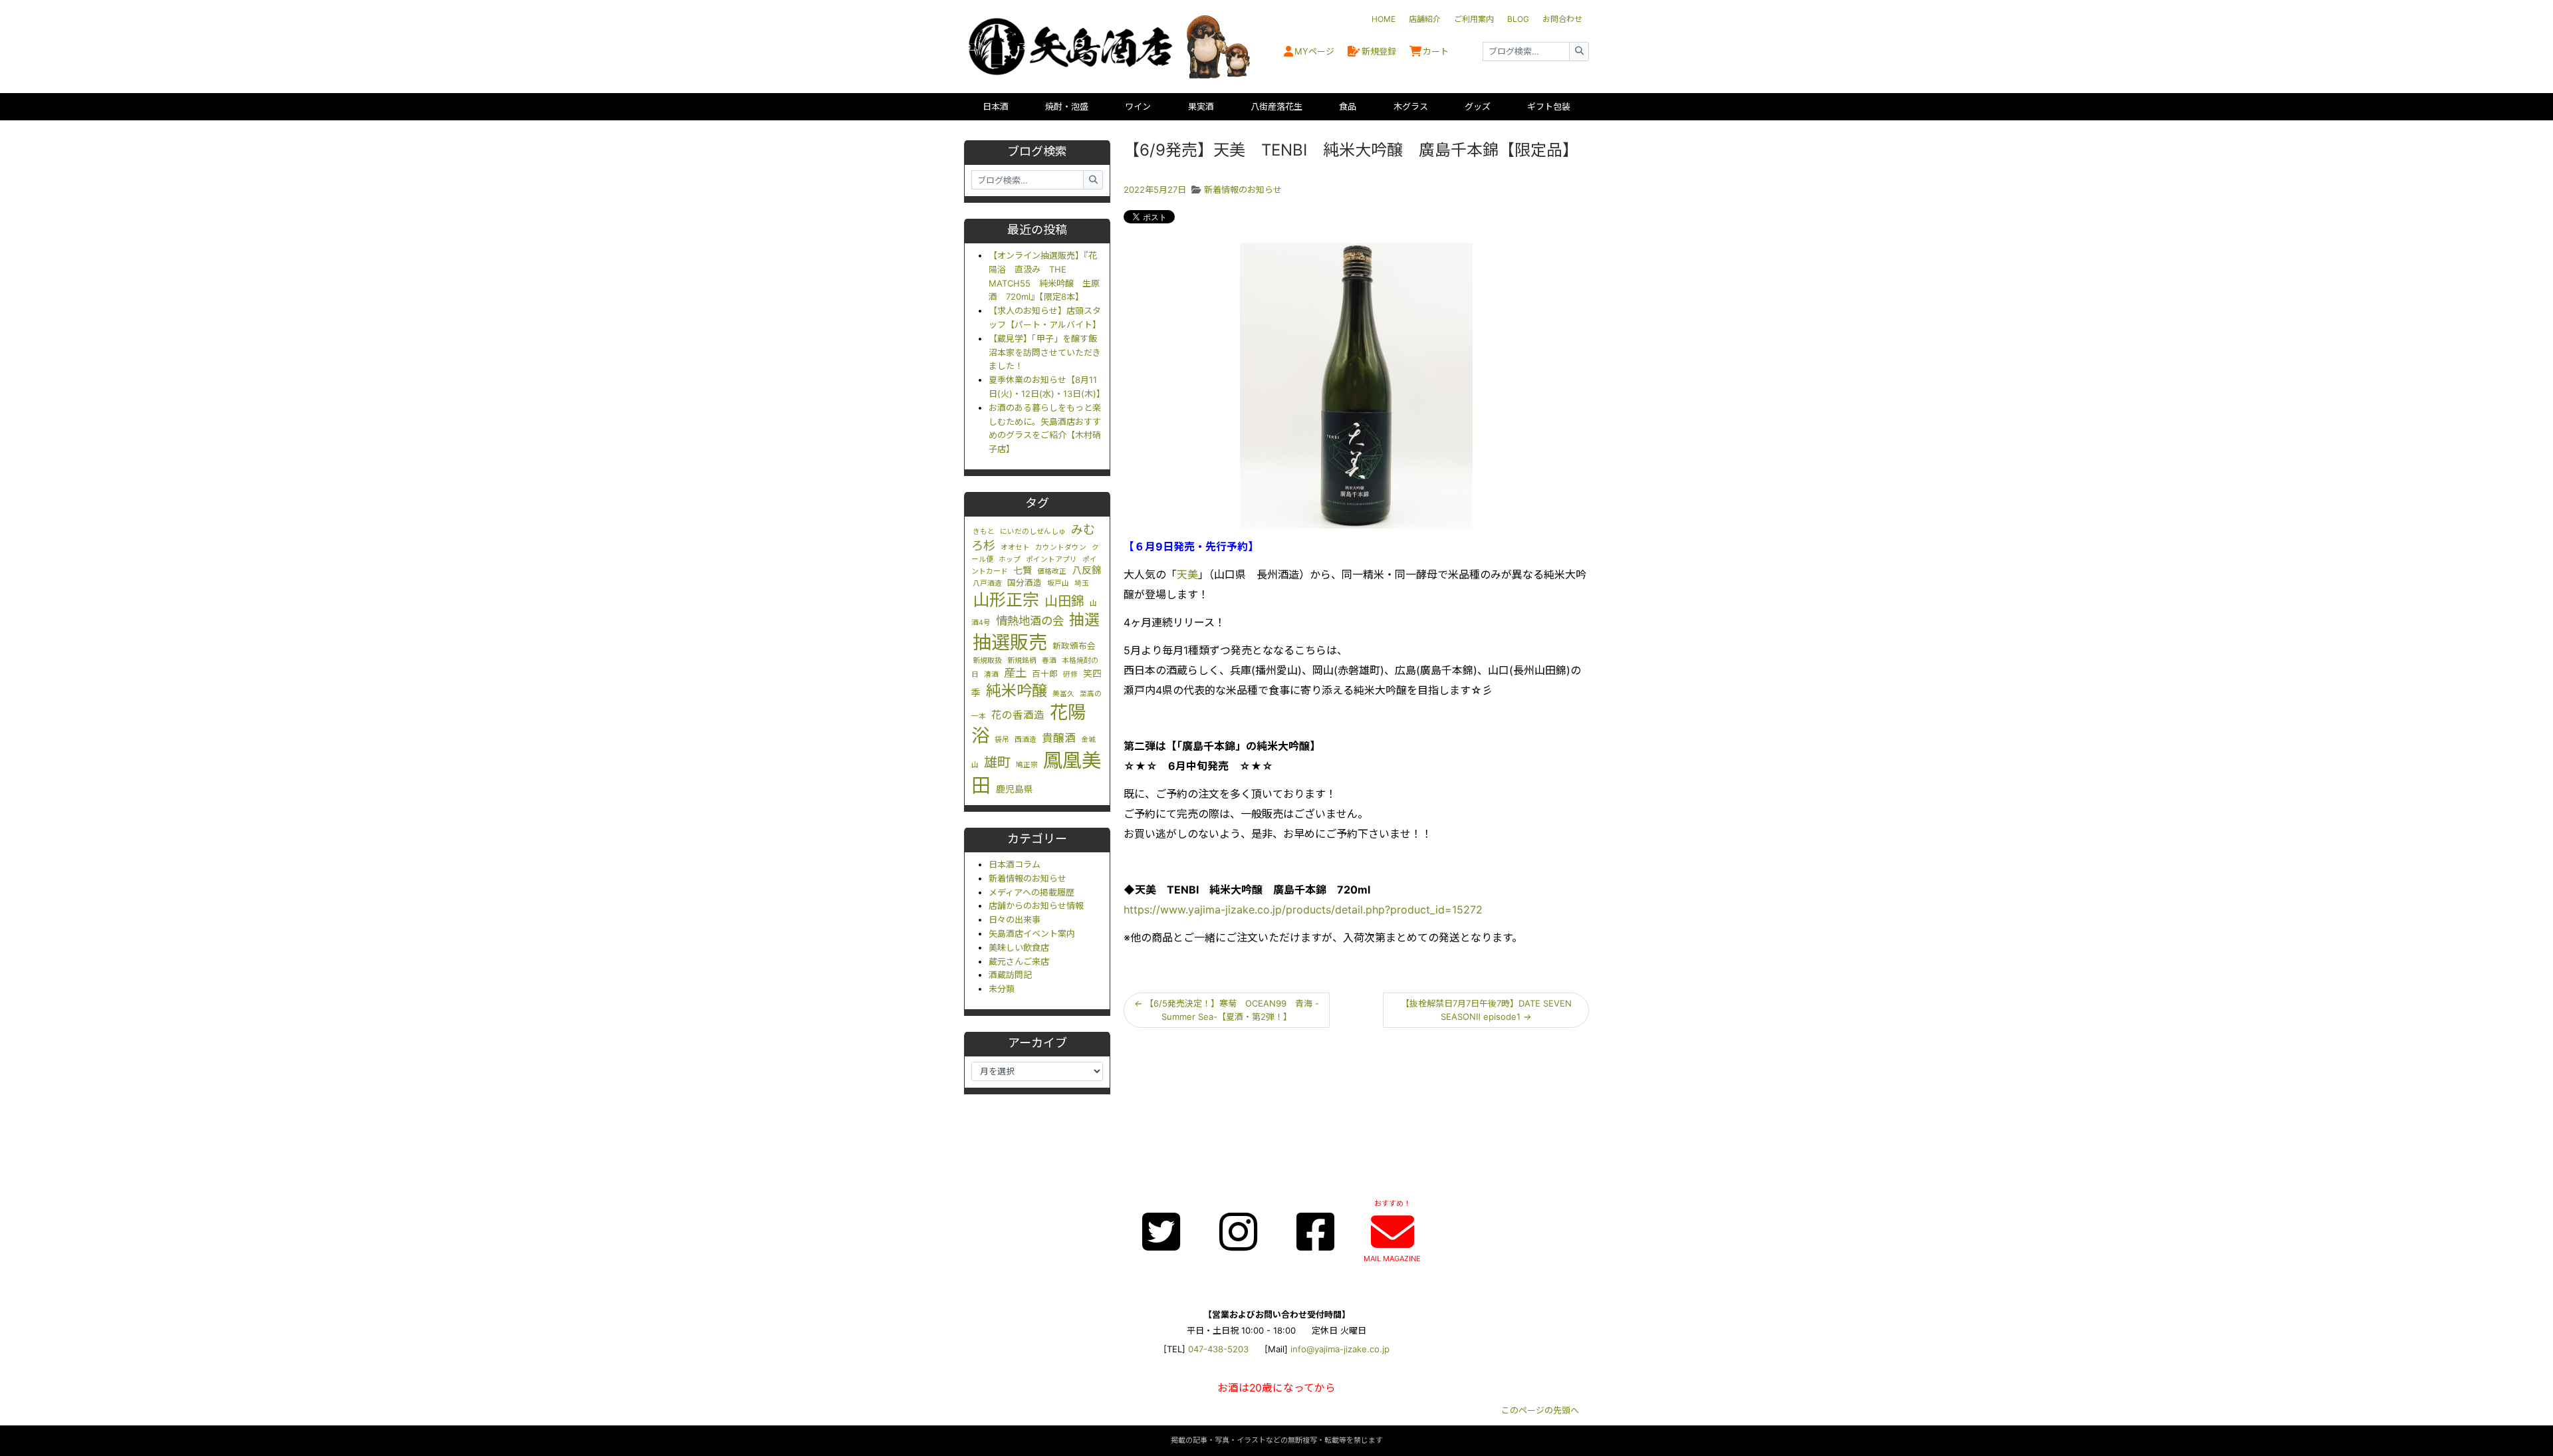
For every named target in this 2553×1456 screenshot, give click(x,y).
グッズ (1478, 106)
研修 (1070, 674)
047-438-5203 (1218, 1349)
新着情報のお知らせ (1028, 878)
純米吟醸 (1017, 691)
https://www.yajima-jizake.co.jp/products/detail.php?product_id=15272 (1303, 910)
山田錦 (1064, 601)
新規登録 (1379, 51)
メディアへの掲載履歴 (1032, 892)
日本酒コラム (1015, 864)
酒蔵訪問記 (1010, 975)
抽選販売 (1010, 642)
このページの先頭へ (1540, 1410)
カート (1436, 51)
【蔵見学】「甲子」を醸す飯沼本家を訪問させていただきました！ (1045, 352)
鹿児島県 (1015, 789)
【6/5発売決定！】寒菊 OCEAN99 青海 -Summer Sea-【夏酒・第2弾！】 (1227, 1010)
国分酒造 (1025, 583)
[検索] (1579, 52)
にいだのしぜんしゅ (1033, 532)
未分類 (1002, 989)
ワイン (1138, 106)
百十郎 (1045, 674)
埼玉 (1082, 583)
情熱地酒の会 (1030, 621)
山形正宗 (1006, 600)
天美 (1187, 574)
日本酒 (996, 106)
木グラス (1411, 106)
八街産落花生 (1276, 106)
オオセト (1015, 547)
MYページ (1314, 51)
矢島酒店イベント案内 (1032, 933)
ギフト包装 (1549, 106)
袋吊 (1002, 740)
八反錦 (1087, 570)
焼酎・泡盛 (1067, 106)
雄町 (997, 762)
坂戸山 (1058, 583)
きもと (984, 532)
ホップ (1010, 559)
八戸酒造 (987, 583)
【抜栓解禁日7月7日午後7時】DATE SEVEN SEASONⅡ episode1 (1486, 1010)
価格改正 (1052, 571)
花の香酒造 (1018, 715)
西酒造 (1026, 740)
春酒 (1049, 661)
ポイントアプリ (1051, 559)
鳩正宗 (1027, 765)
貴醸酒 (1059, 738)
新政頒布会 (1074, 646)
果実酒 (1201, 106)
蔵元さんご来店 (1019, 961)
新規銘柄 (1022, 661)
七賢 (1023, 570)
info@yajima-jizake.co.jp (1340, 1349)
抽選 (1084, 620)
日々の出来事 (1015, 919)
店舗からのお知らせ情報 (1036, 906)
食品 (1348, 106)
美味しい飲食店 (1019, 947)
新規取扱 (987, 661)
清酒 (991, 674)
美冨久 (1063, 694)
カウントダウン (1061, 547)
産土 (1015, 672)
